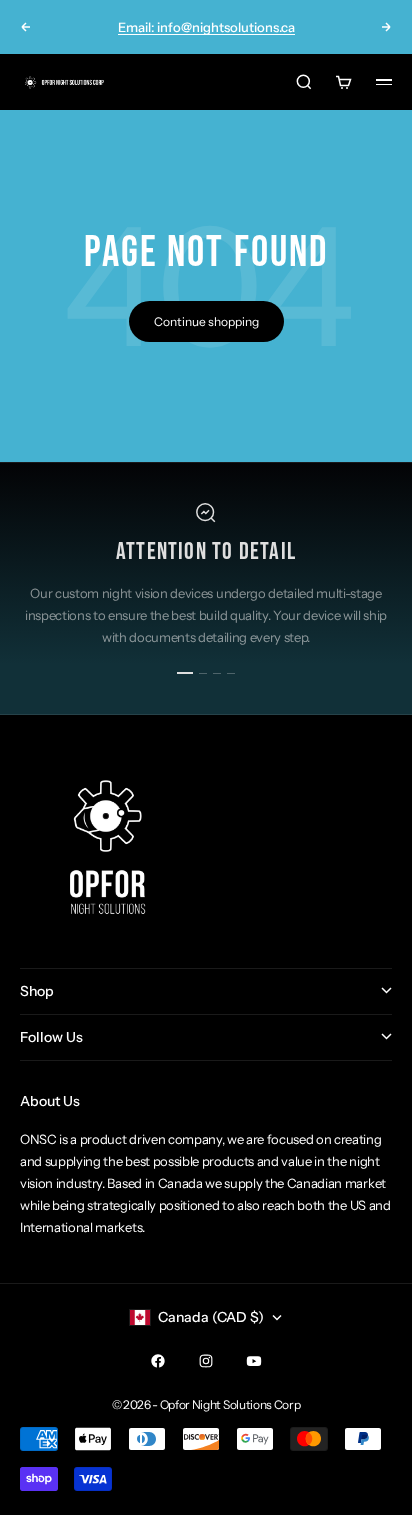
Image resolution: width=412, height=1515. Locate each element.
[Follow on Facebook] (158, 1361)
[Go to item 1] (185, 673)
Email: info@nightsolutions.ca (206, 27)
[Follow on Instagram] (206, 1361)
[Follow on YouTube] (254, 1361)
